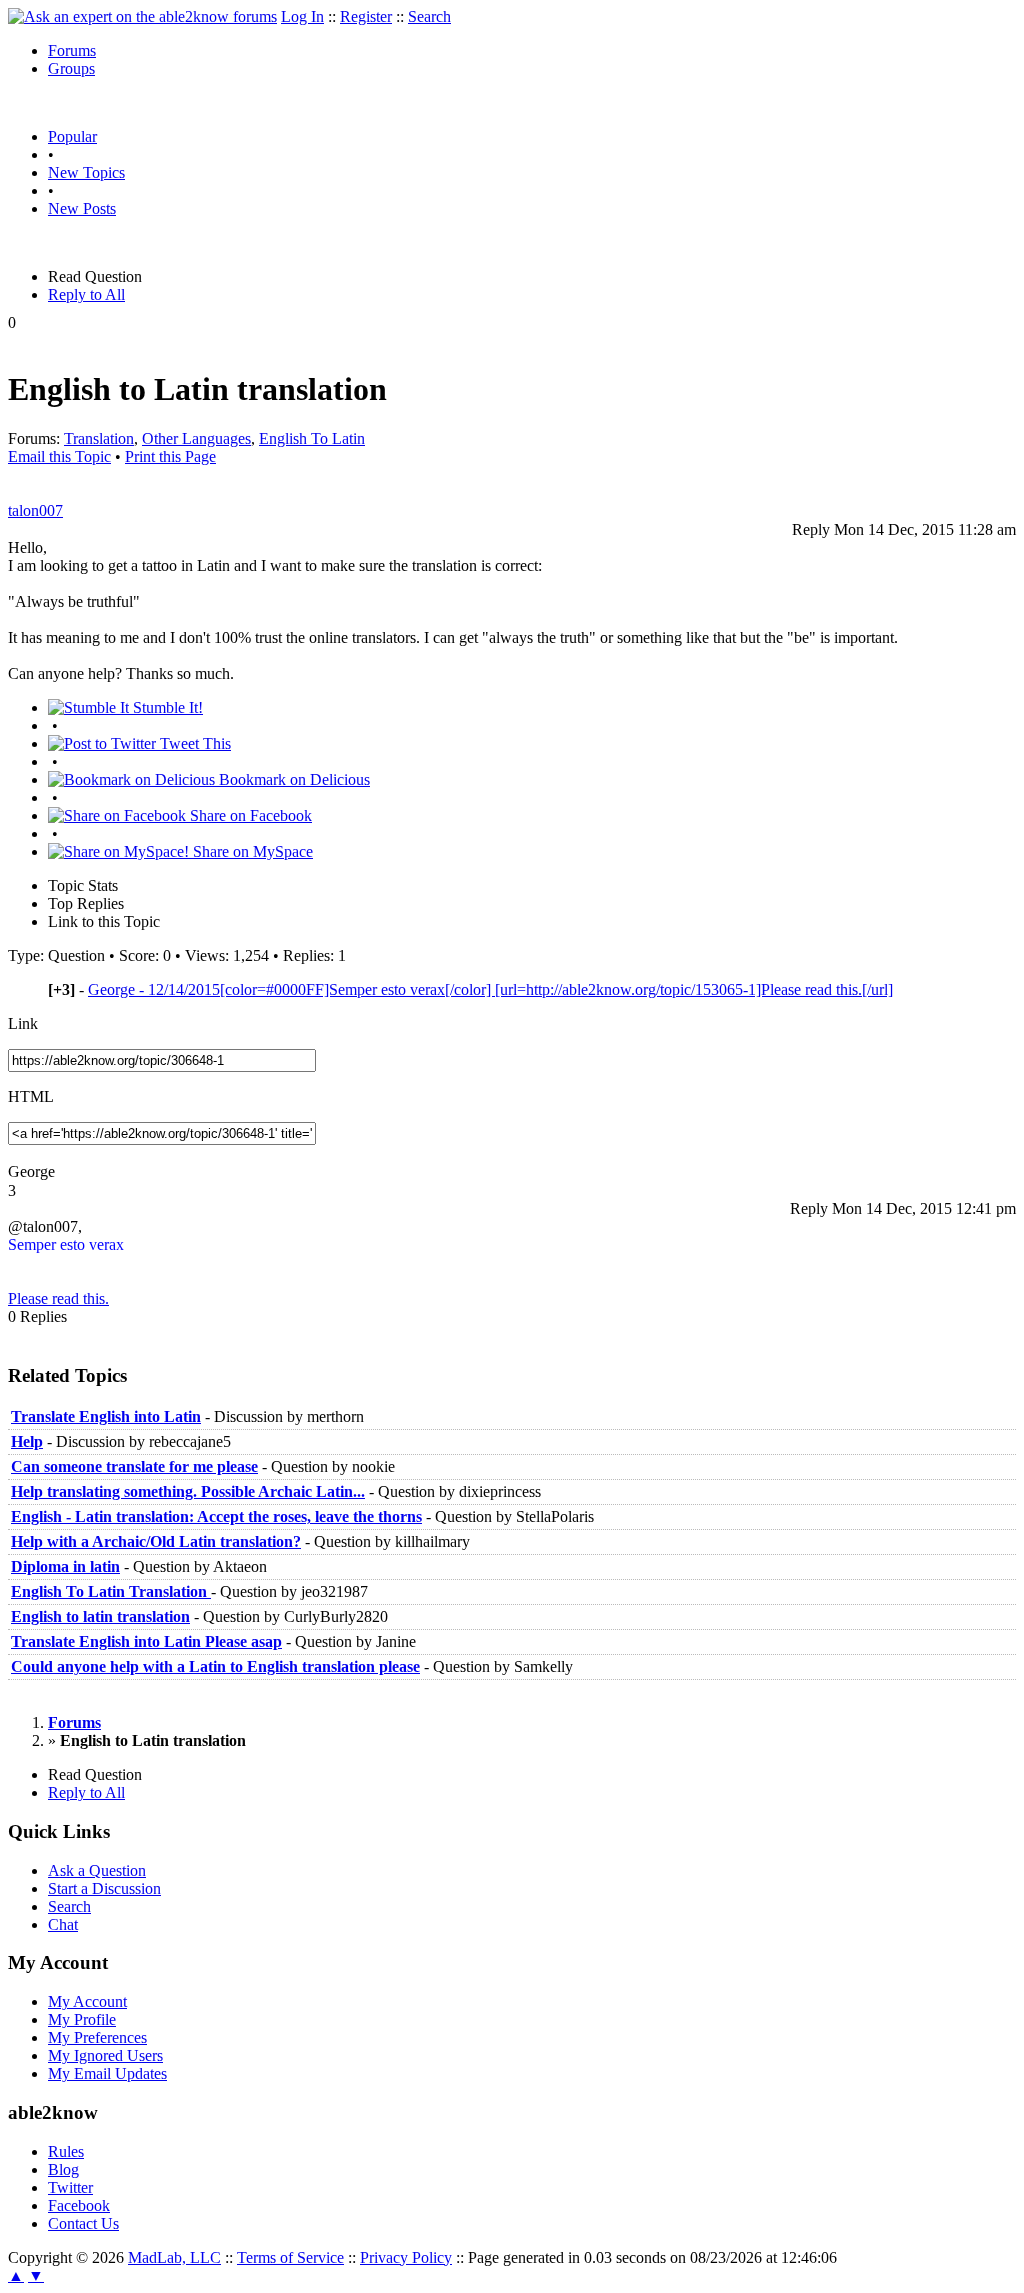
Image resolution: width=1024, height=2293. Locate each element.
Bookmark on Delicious (292, 779)
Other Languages (196, 438)
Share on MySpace (251, 851)
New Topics (86, 172)
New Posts (82, 208)
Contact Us (83, 2223)
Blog (63, 2169)
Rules (66, 2151)
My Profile (82, 2019)
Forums (72, 50)
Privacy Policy (406, 2257)
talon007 (35, 510)
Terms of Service (290, 2257)
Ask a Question (97, 1870)
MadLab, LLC (174, 2257)
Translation (99, 438)
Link (23, 1023)
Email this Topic (59, 456)
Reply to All (86, 294)
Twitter (70, 2187)
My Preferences (97, 2037)
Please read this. (58, 1298)
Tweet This (193, 743)
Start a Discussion (104, 1888)
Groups (71, 68)
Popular (72, 136)
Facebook (79, 2205)
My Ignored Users (105, 2055)
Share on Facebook (249, 815)
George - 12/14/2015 (490, 989)
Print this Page (170, 456)
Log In (302, 16)
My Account (87, 2001)
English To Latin (312, 438)
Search (429, 16)
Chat (63, 1924)
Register (366, 16)
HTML (31, 1096)
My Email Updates (107, 2073)
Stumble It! (166, 707)
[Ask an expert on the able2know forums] (142, 16)
